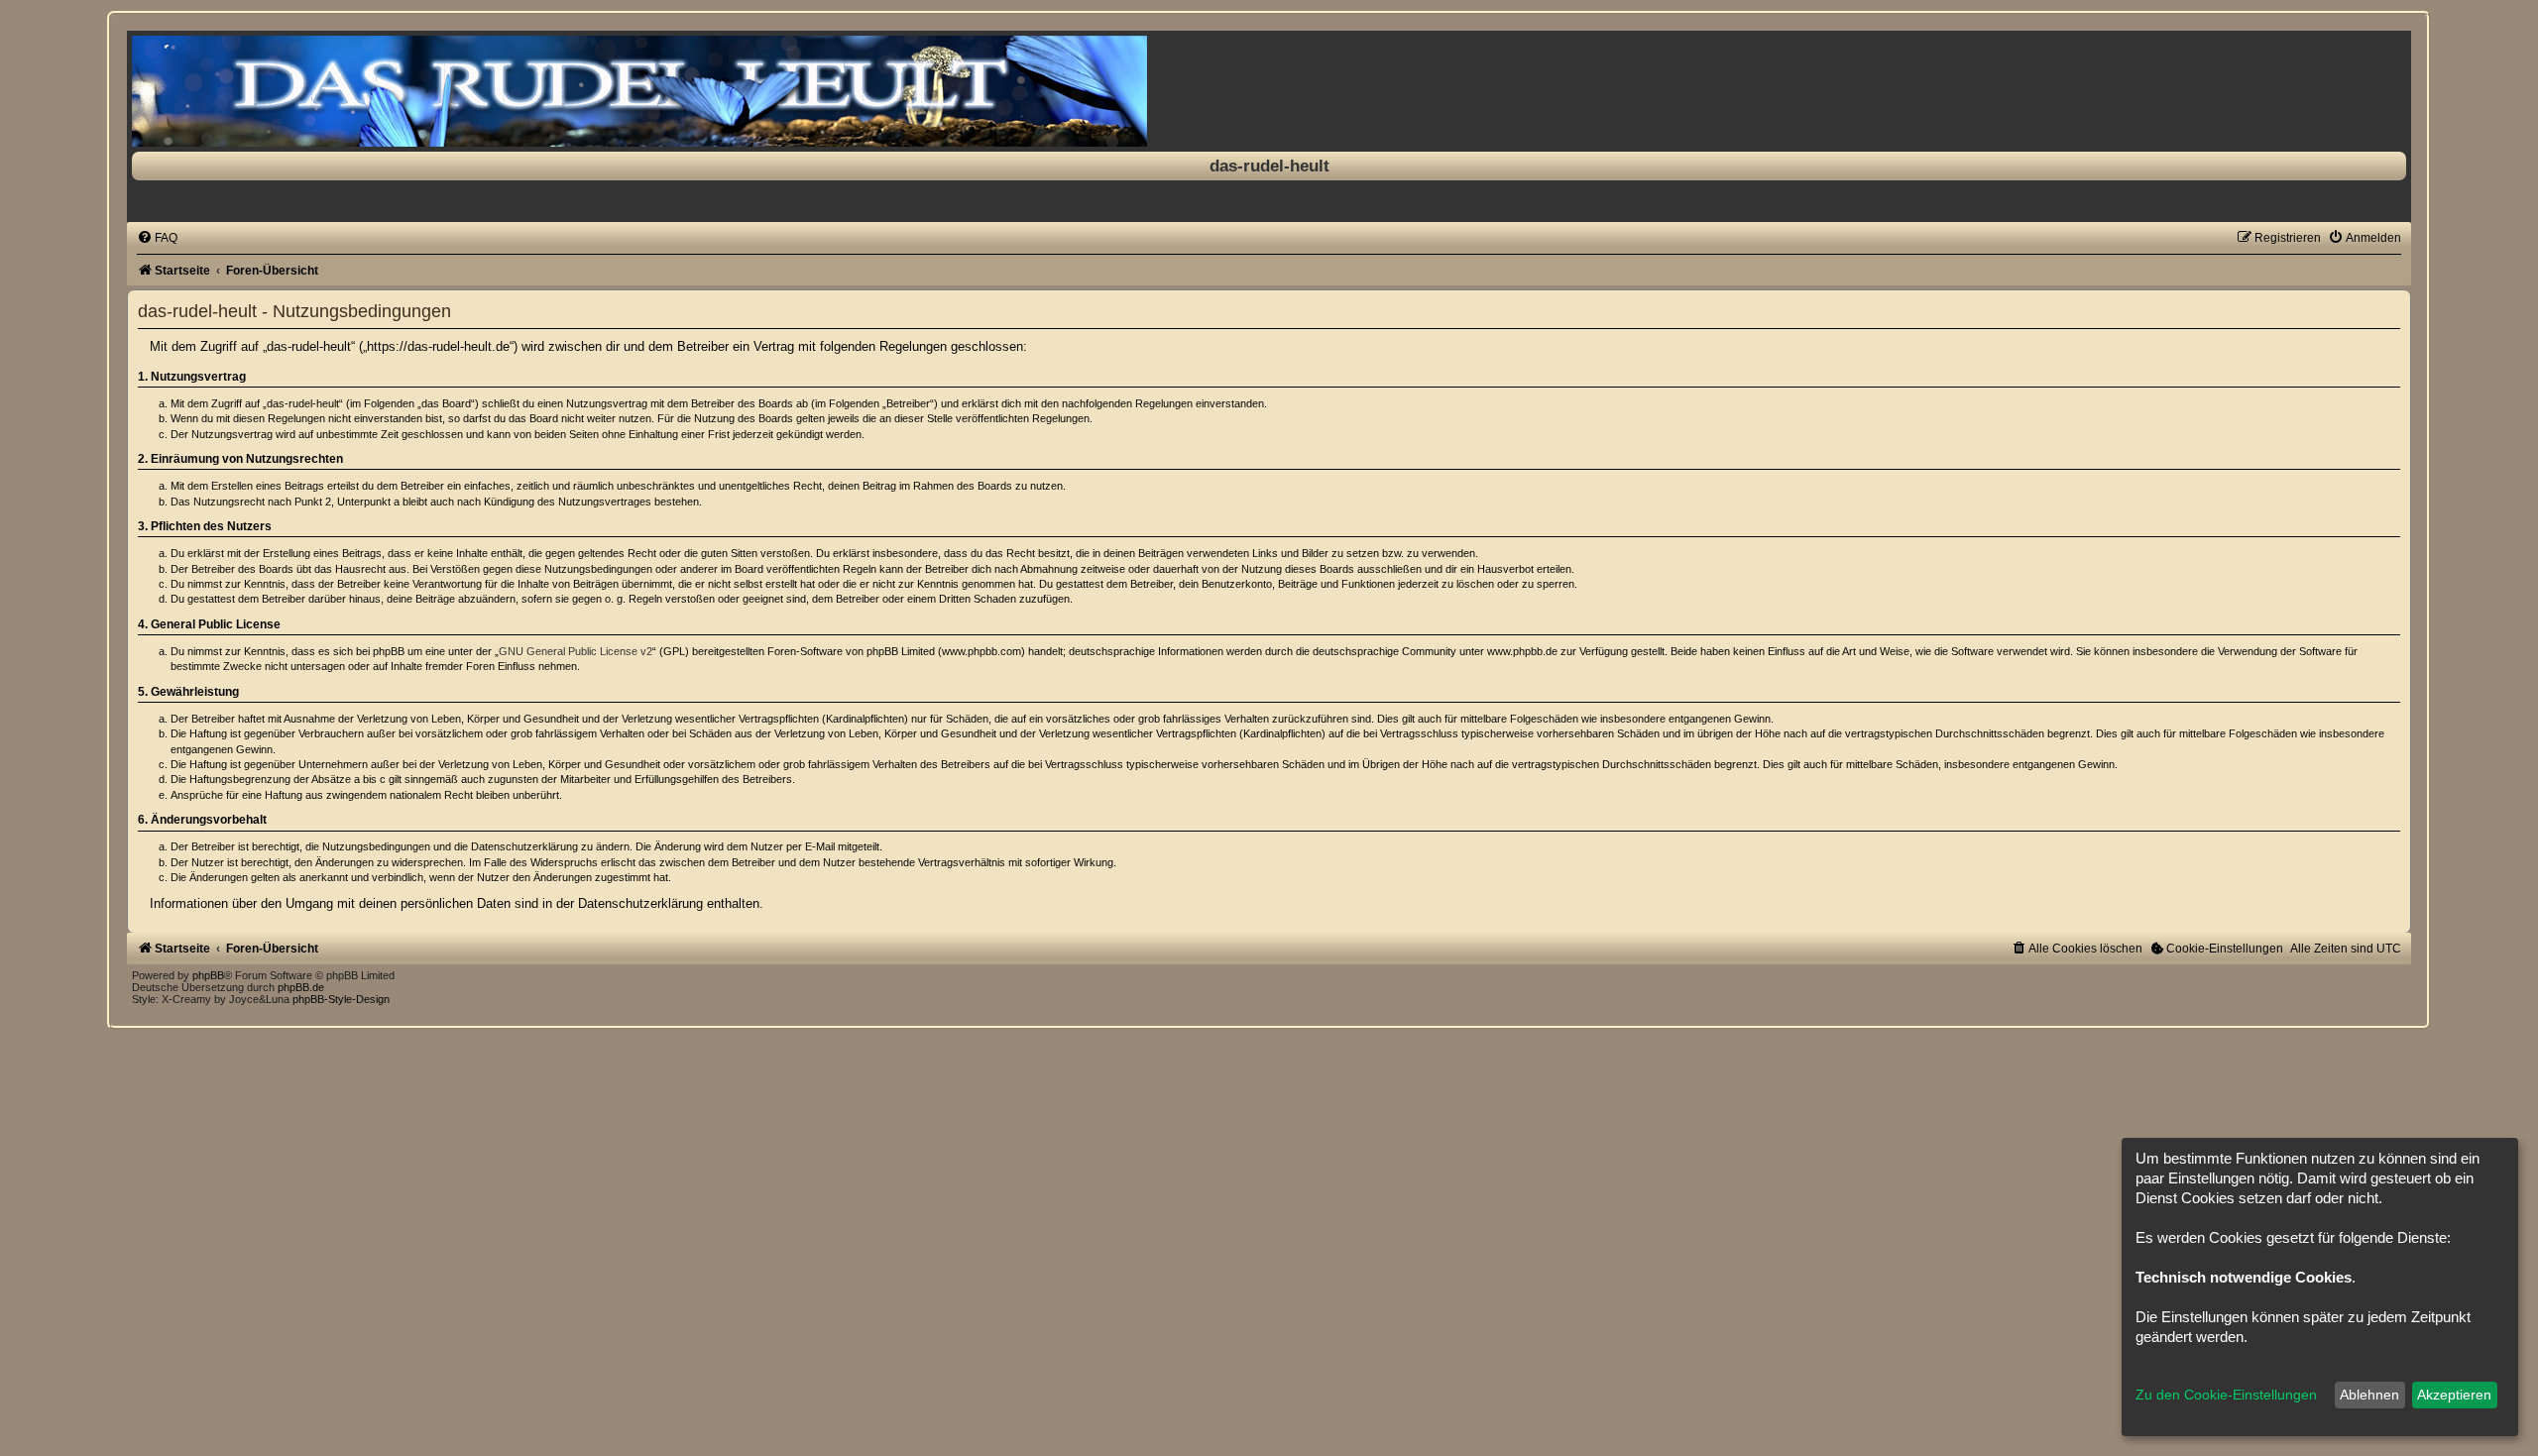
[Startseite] (1269, 91)
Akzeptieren (2454, 1395)
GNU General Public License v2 (576, 651)
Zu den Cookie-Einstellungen (2226, 1395)
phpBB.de (301, 987)
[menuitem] (157, 238)
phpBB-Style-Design (341, 999)
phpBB (208, 975)
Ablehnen (2369, 1395)
